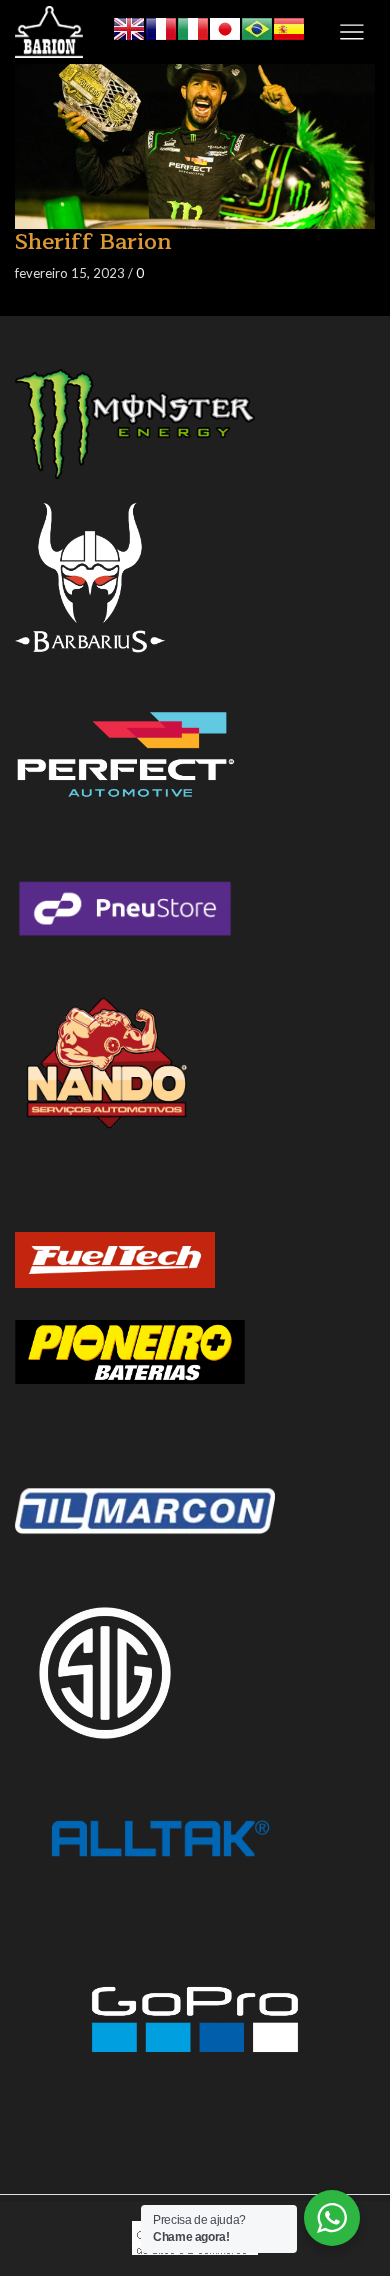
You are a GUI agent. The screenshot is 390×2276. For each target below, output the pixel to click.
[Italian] (193, 27)
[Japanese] (225, 27)
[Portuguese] (257, 27)
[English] (129, 27)
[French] (161, 27)
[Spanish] (289, 27)
